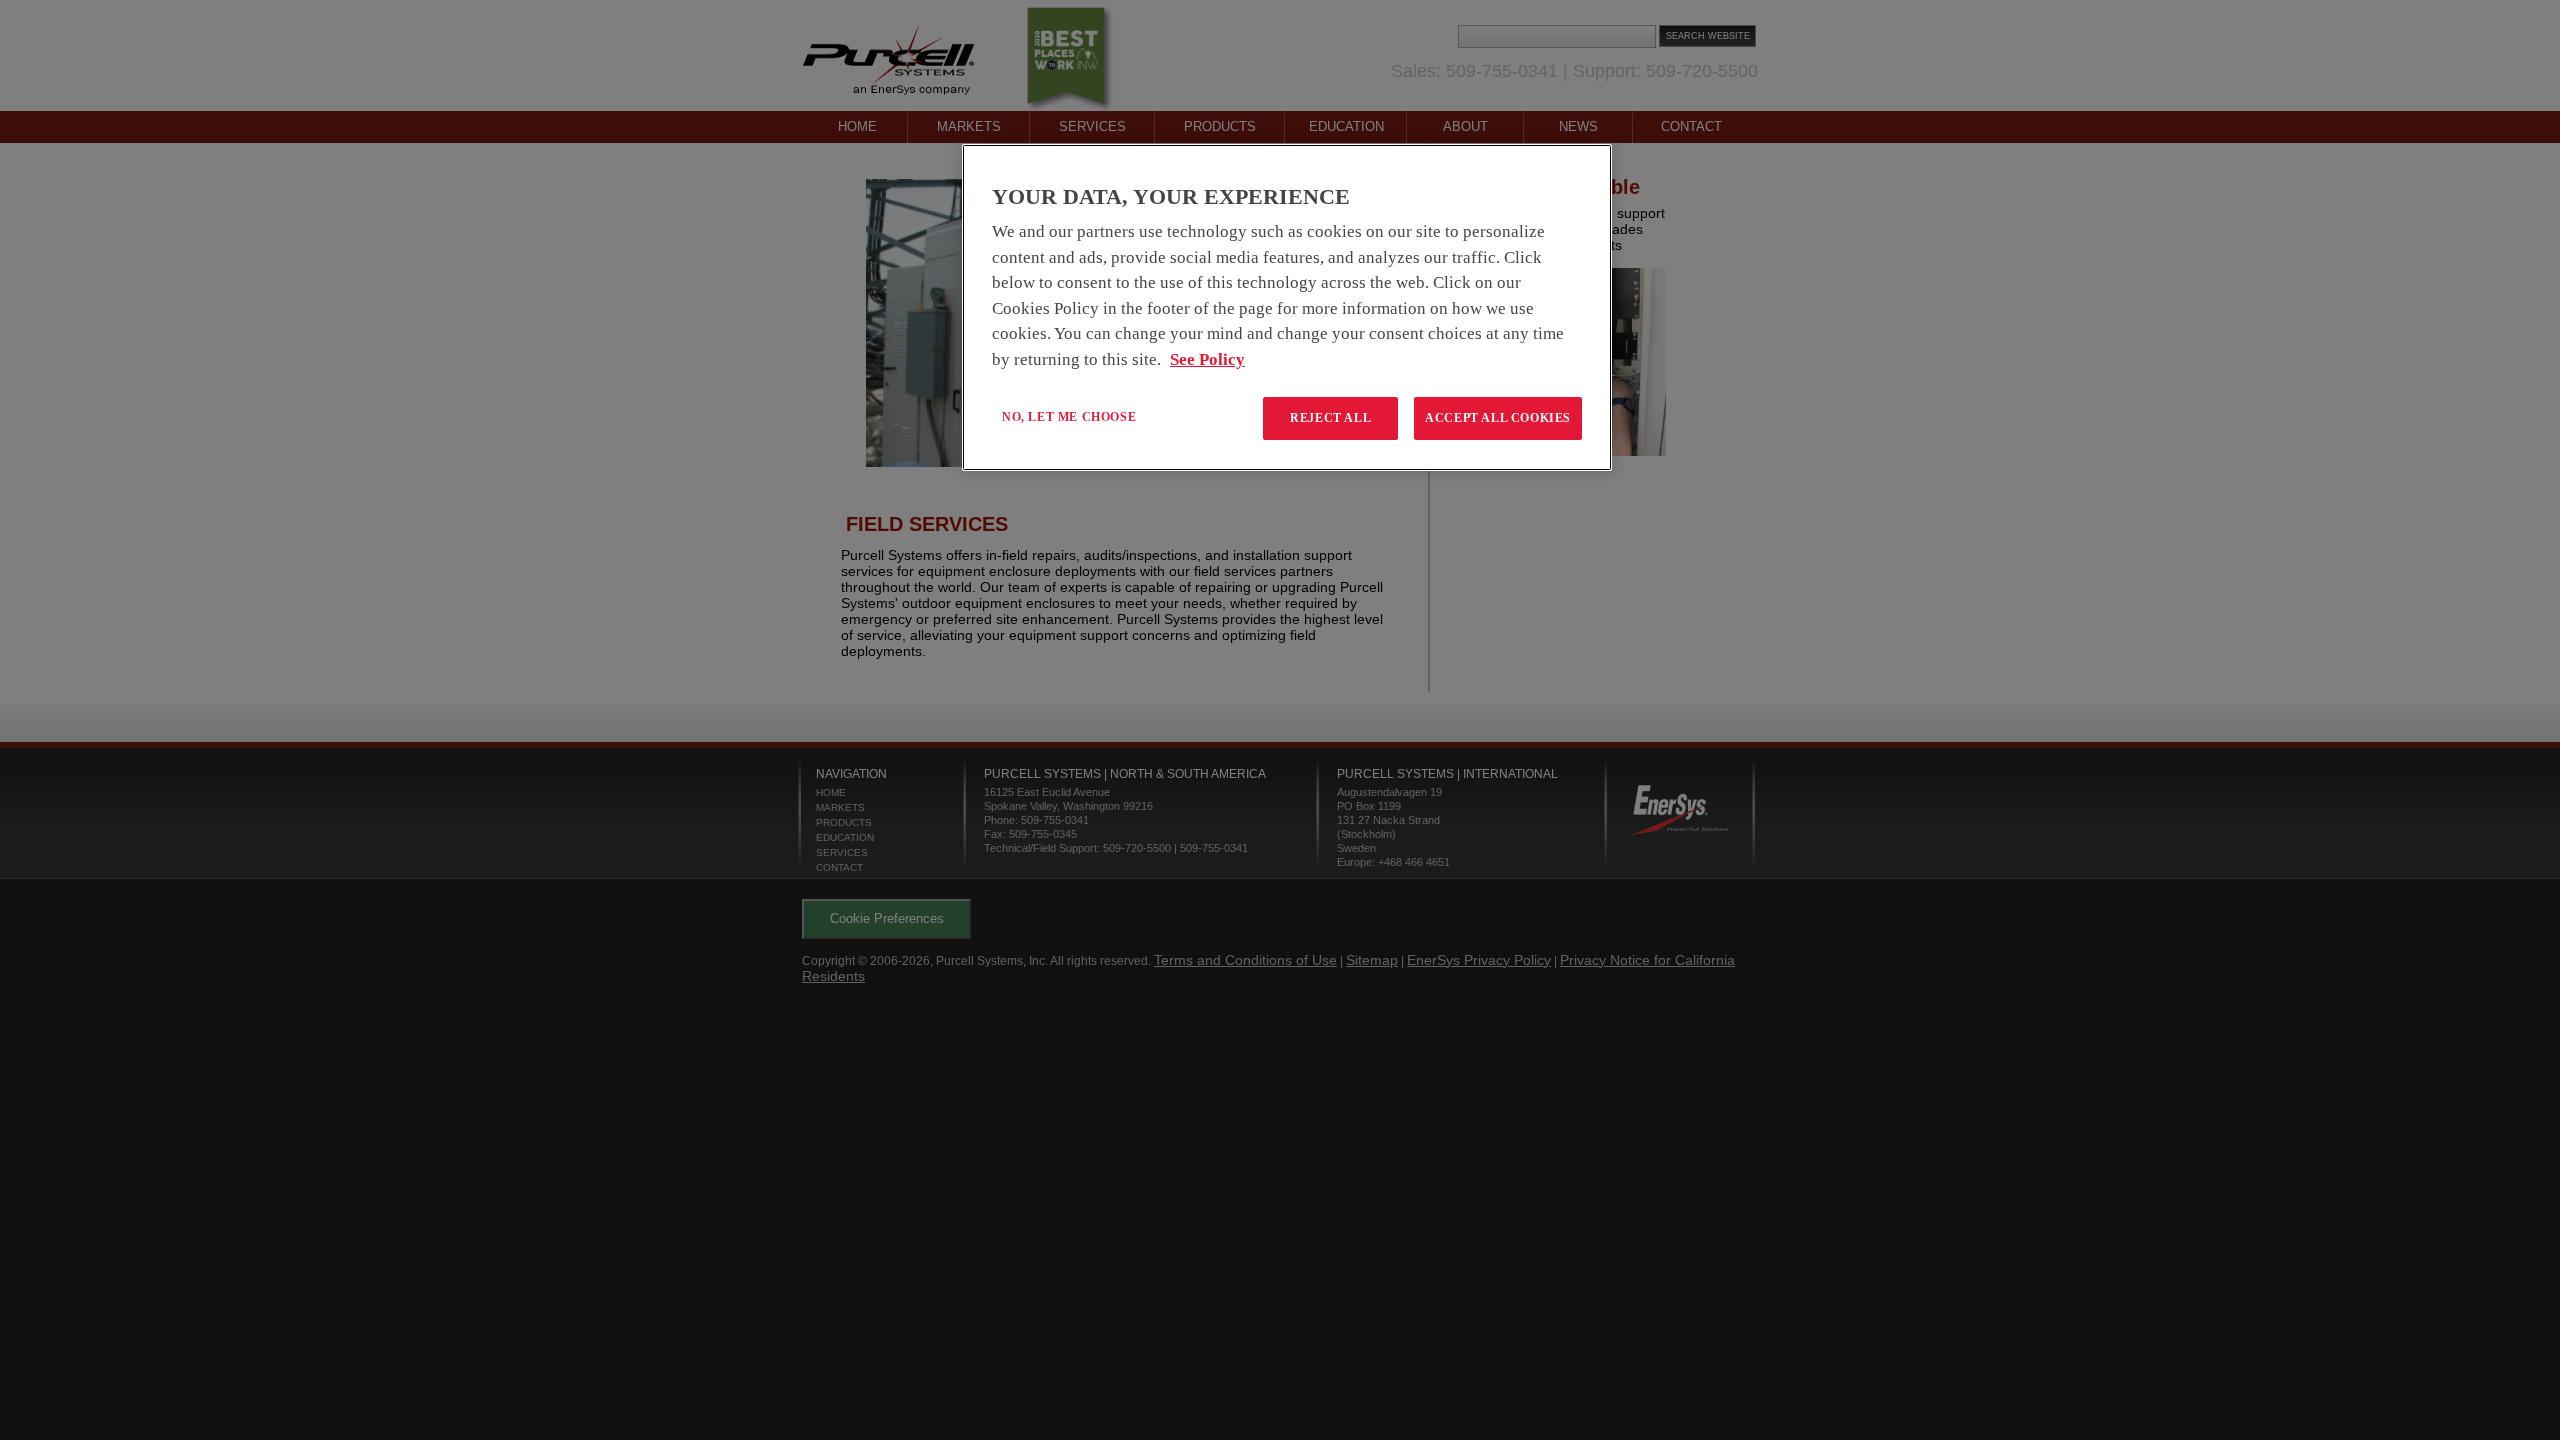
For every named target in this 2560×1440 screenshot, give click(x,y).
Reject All (1330, 418)
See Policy (1207, 359)
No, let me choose (1069, 417)
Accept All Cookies (1498, 418)
